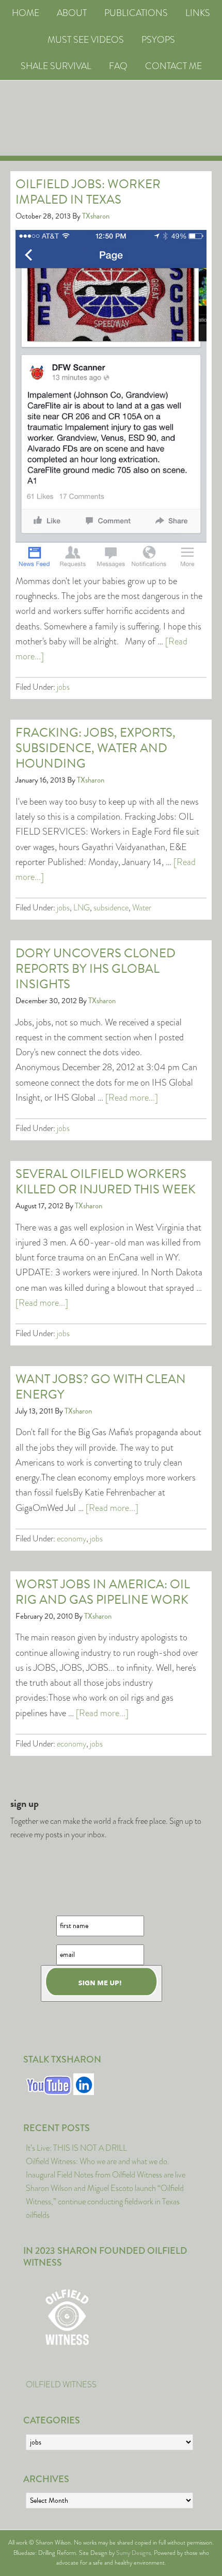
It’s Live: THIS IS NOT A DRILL (76, 2148)
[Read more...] (132, 1098)
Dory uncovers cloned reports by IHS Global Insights (96, 969)
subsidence (111, 908)
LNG (82, 908)
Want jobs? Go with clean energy (101, 1387)
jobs (63, 687)
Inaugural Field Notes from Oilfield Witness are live (106, 2175)
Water (142, 908)
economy (72, 1539)
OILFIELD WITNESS (61, 2384)
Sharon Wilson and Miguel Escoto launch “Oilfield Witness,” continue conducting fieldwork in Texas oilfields (105, 2201)
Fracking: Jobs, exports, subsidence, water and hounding (96, 748)
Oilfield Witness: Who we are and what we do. (98, 2161)
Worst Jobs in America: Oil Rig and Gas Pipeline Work (103, 1592)
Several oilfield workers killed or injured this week (106, 1182)
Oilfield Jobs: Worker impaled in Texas (88, 192)
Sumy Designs (133, 2553)
